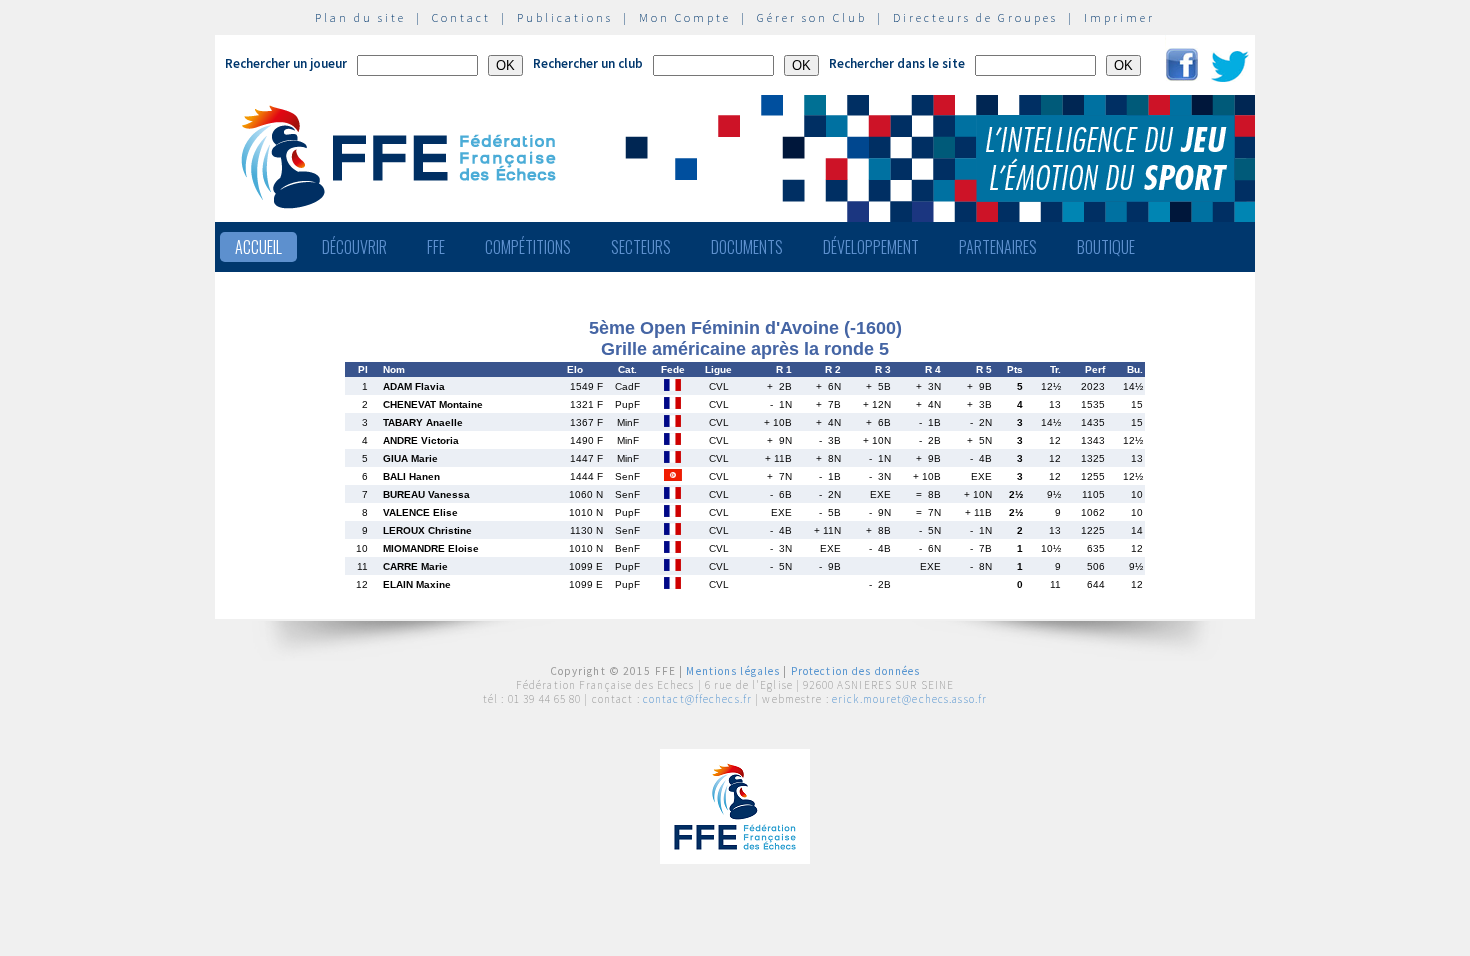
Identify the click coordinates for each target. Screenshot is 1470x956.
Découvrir (354, 247)
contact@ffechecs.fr (697, 699)
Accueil (258, 247)
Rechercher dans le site (897, 63)
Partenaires (998, 247)
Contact (461, 17)
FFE (436, 247)
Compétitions (528, 247)
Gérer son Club (812, 17)
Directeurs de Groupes (975, 17)
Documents (747, 247)
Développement (871, 247)
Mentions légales (733, 671)
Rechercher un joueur (286, 63)
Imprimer (1119, 17)
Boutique (1106, 247)
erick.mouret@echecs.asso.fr (909, 699)
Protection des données (856, 671)
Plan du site (360, 17)
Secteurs (641, 247)
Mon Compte (685, 17)
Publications (565, 17)
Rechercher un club (588, 63)
